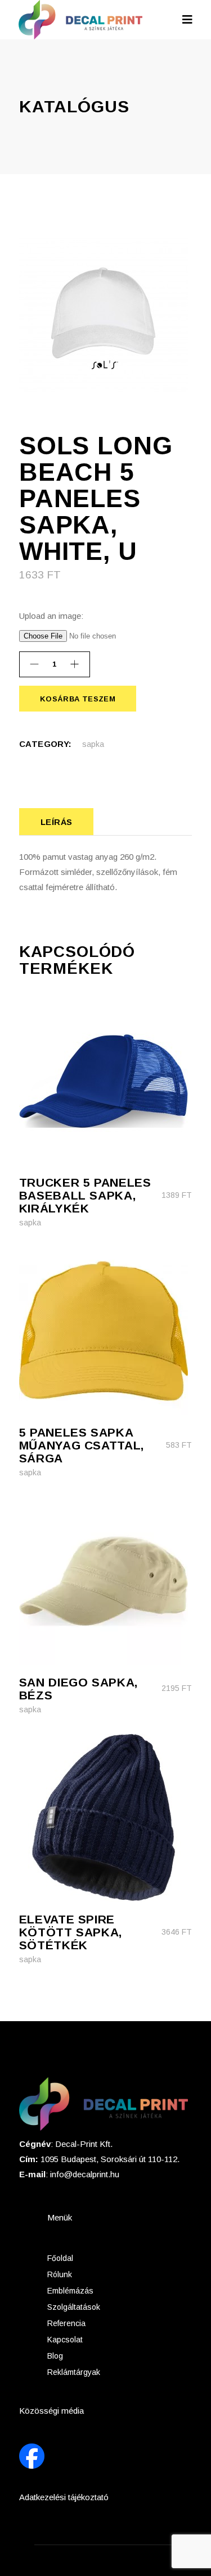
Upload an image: (51, 616)
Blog (55, 2356)
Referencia (66, 2323)
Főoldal (60, 2258)
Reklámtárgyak (74, 2372)
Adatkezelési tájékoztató (64, 2497)
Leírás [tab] (57, 822)
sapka (93, 744)
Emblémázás (70, 2291)
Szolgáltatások (74, 2307)
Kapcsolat (65, 2340)
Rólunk (60, 2274)
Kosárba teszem (77, 699)
